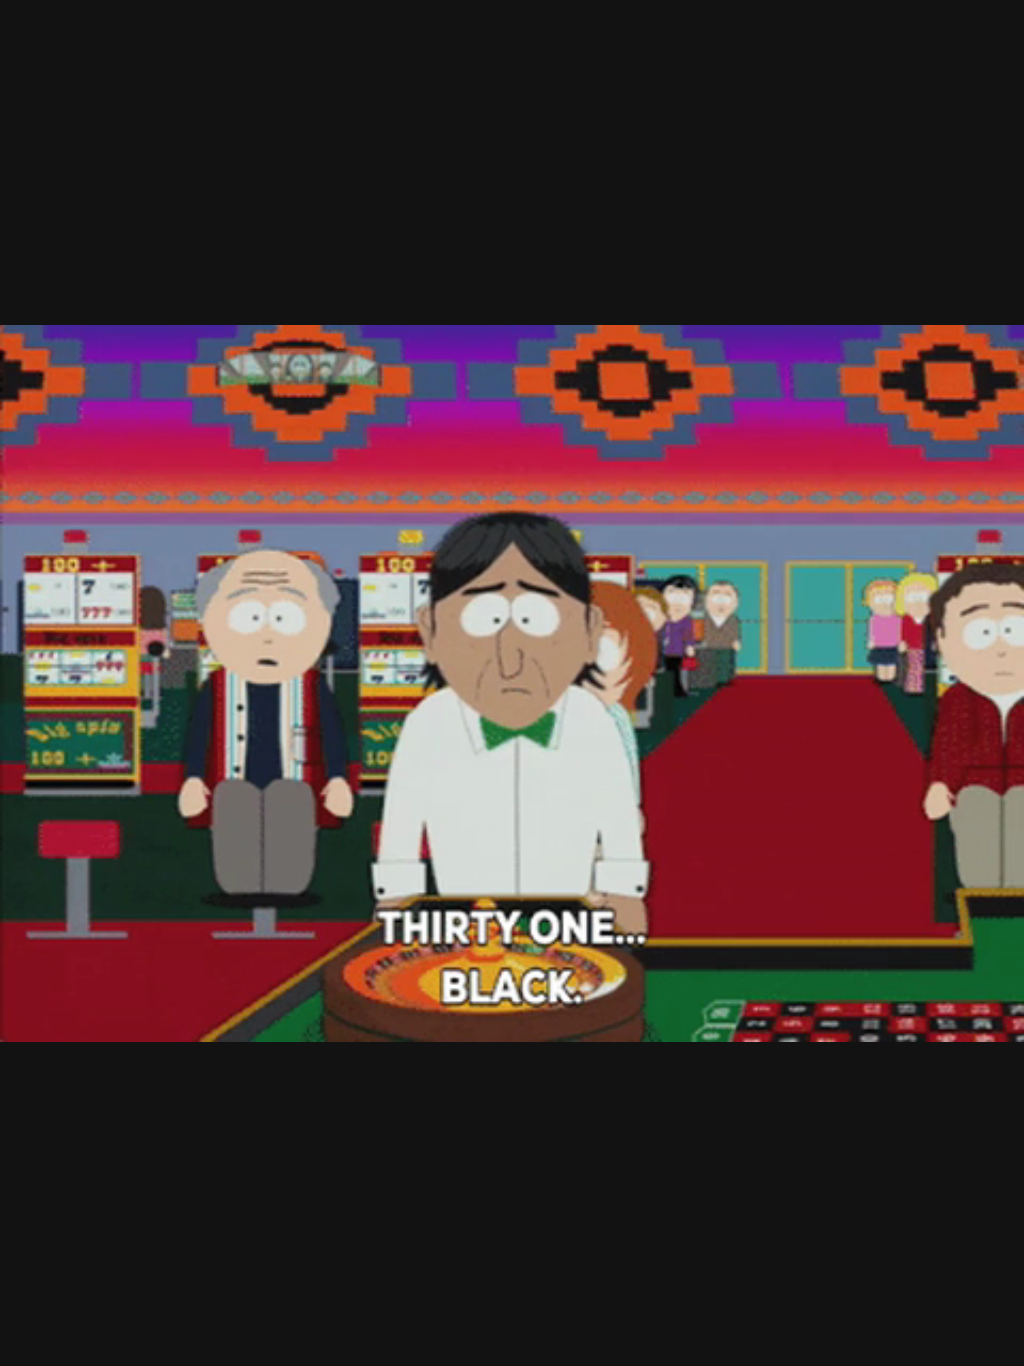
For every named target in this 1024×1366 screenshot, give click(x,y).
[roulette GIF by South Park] (512, 683)
